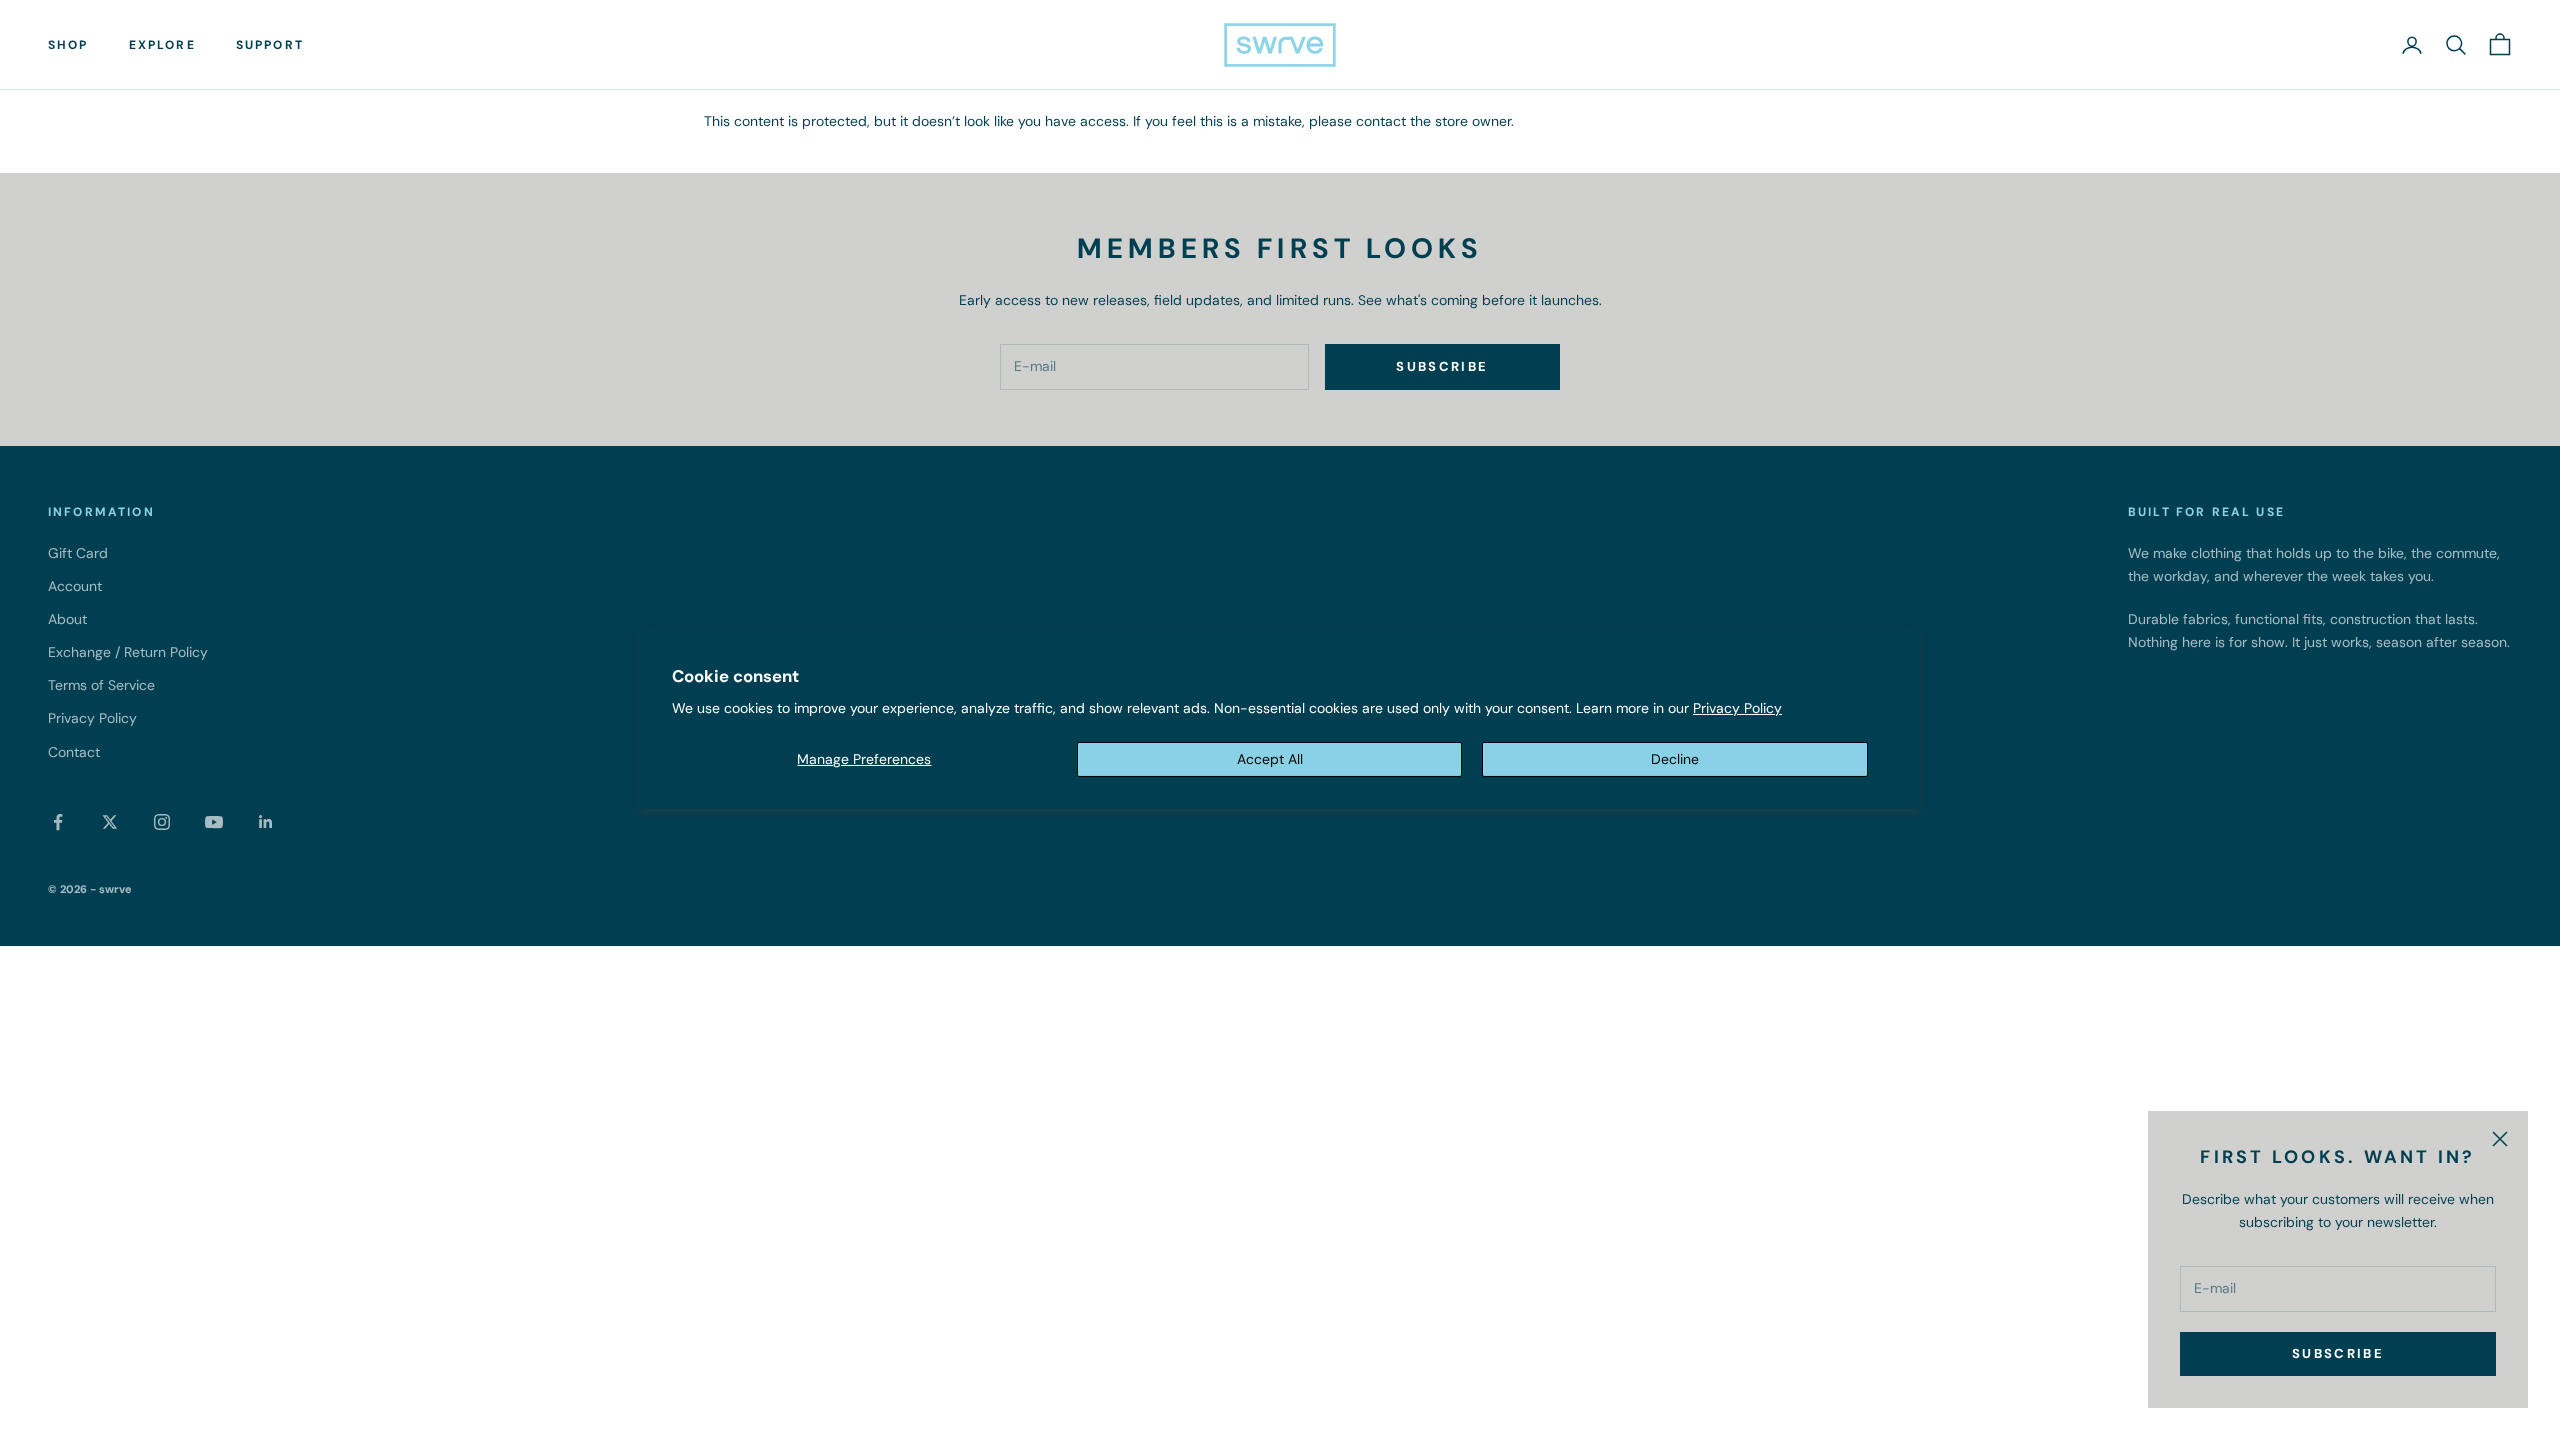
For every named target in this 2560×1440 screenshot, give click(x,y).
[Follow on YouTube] (214, 822)
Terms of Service (101, 685)
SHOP (68, 45)
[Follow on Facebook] (58, 822)
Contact (74, 752)
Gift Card (78, 553)
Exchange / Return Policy (128, 652)
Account (75, 586)
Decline (1675, 759)
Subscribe (2338, 1353)
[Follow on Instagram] (162, 822)
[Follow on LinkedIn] (266, 822)
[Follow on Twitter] (110, 822)
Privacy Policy (1737, 708)
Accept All (1270, 759)
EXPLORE (162, 45)
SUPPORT (270, 45)
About (67, 619)
